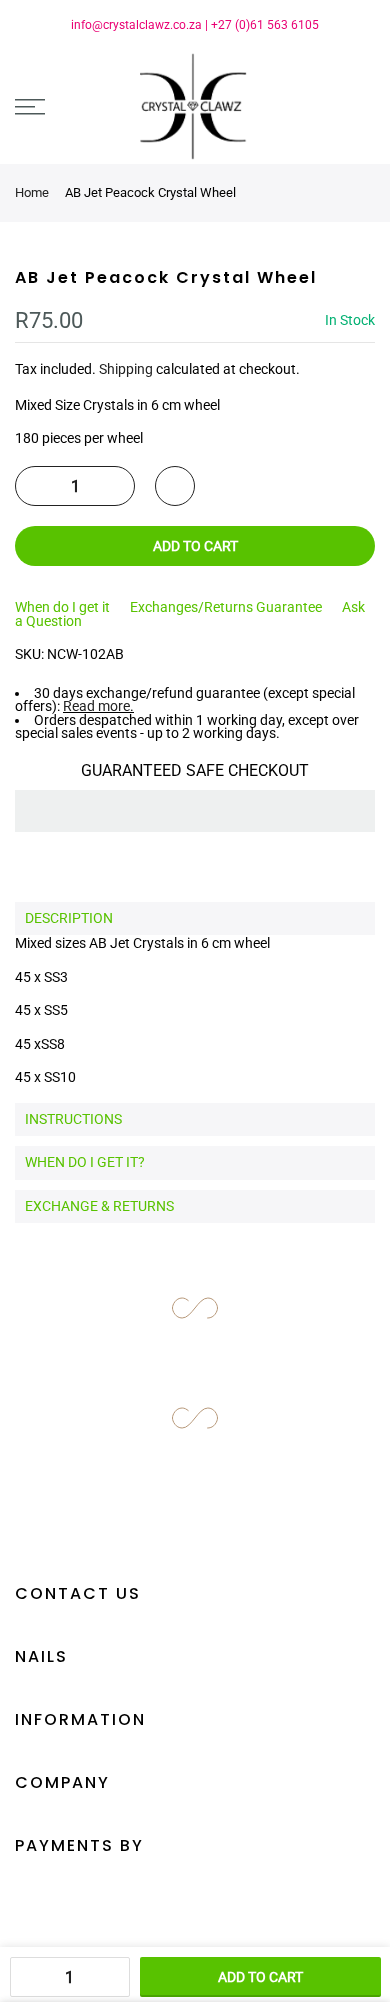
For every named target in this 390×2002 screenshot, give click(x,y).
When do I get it (62, 607)
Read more (96, 706)
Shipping (126, 369)
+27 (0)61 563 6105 (265, 25)
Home (32, 192)
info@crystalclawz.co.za (136, 25)
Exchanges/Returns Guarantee (226, 607)
